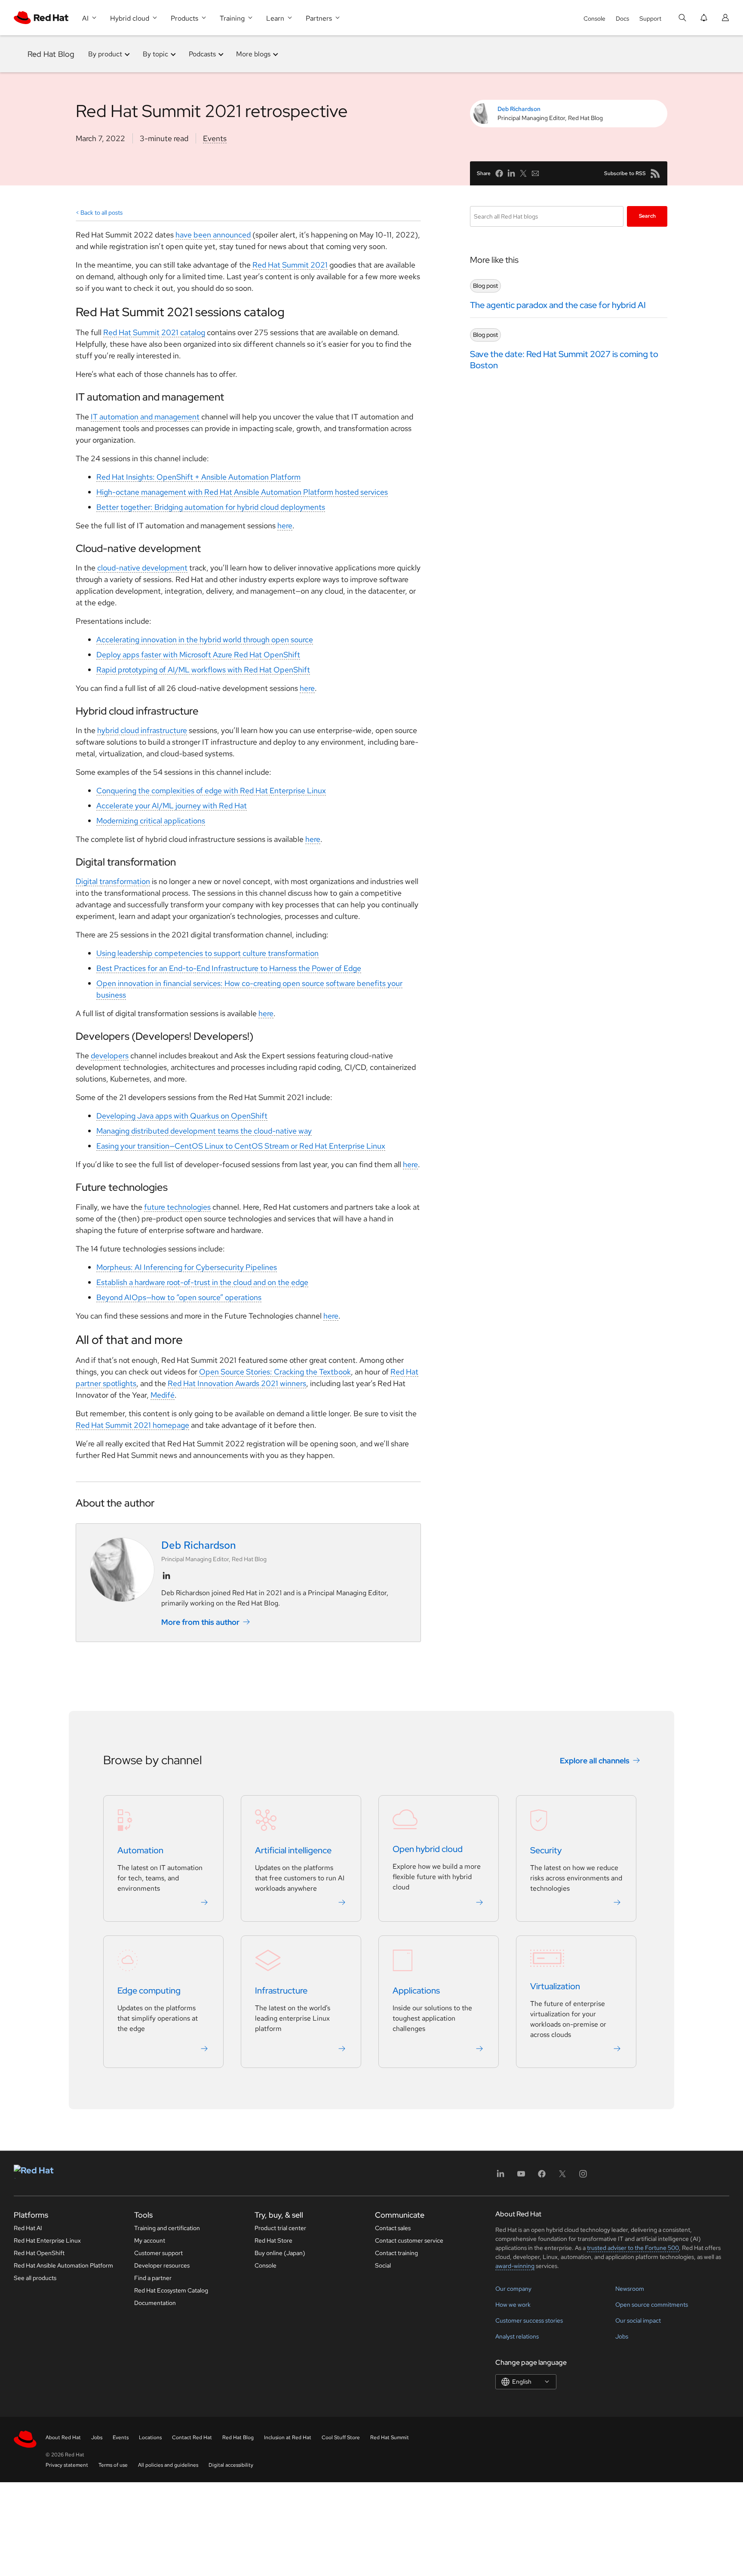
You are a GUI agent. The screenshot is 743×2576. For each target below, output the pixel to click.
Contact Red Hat (192, 2437)
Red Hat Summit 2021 (290, 265)
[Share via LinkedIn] (511, 173)
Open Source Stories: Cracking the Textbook (275, 1372)
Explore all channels (595, 1761)
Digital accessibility (231, 2465)
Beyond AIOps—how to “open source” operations (179, 1297)
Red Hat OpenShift (39, 2253)
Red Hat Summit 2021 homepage (132, 1425)
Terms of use (113, 2465)
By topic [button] (155, 54)
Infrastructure (281, 1991)
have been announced (213, 235)
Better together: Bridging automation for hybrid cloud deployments (211, 507)
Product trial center (280, 2228)
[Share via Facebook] (499, 173)
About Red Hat (63, 2437)
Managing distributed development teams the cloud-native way (204, 1131)
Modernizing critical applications (151, 821)
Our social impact (638, 2320)
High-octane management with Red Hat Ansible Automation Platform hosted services (242, 492)
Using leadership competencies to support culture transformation (207, 953)
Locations (150, 2437)
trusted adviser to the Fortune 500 (633, 2248)
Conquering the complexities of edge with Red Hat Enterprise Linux (211, 790)
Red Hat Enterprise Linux (47, 2240)
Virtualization (555, 1986)
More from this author (200, 1622)
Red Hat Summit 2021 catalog (154, 332)
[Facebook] (542, 2177)
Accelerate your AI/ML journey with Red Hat (172, 806)
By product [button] (105, 54)
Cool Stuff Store (341, 2437)
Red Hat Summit (390, 2437)
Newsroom (630, 2289)
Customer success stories (529, 2320)
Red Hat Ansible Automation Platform (63, 2265)
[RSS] (655, 173)
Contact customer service (409, 2240)
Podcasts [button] (202, 54)
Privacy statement (67, 2465)
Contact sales (393, 2228)
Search (647, 216)
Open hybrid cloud (428, 1849)
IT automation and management (145, 417)
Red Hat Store (273, 2240)
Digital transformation (113, 881)
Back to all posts (101, 213)
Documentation (155, 2303)
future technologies (177, 1207)
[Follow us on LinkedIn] (166, 1576)
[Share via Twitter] (523, 173)
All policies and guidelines (168, 2465)
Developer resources (162, 2265)
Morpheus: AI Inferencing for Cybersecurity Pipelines (187, 1267)
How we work (513, 2305)
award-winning (515, 2266)
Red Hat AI (28, 2228)
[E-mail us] (535, 173)
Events (215, 138)
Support (650, 18)
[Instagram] (583, 2177)
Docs (622, 18)
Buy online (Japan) (280, 2253)
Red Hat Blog (51, 54)
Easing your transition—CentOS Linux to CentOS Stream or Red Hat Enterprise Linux (241, 1146)
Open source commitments (652, 2305)
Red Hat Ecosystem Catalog (171, 2290)
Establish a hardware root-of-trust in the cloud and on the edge (202, 1282)
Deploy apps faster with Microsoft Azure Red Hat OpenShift (198, 655)
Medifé (163, 1395)
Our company (513, 2289)
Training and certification (167, 2228)
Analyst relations (517, 2336)
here (285, 525)
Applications (416, 1991)
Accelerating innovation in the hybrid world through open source (205, 639)
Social (383, 2265)
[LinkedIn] (500, 2177)
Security (546, 1850)
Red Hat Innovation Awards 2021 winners (237, 1383)
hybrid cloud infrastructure (142, 730)
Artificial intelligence (293, 1850)
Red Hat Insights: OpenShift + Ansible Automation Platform (198, 477)
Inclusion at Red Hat (288, 2437)
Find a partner (153, 2278)
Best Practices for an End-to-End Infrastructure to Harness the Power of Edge (229, 968)
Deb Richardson (519, 109)
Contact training (396, 2253)
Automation (140, 1850)
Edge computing (149, 1991)
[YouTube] (521, 2177)
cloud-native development (142, 568)
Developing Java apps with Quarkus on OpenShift (182, 1116)
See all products (35, 2278)
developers (110, 1055)
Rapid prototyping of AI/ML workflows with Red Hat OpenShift (203, 670)
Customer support (158, 2253)
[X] (562, 2177)
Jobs (622, 2336)
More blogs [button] (253, 54)
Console (594, 18)
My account (150, 2240)
